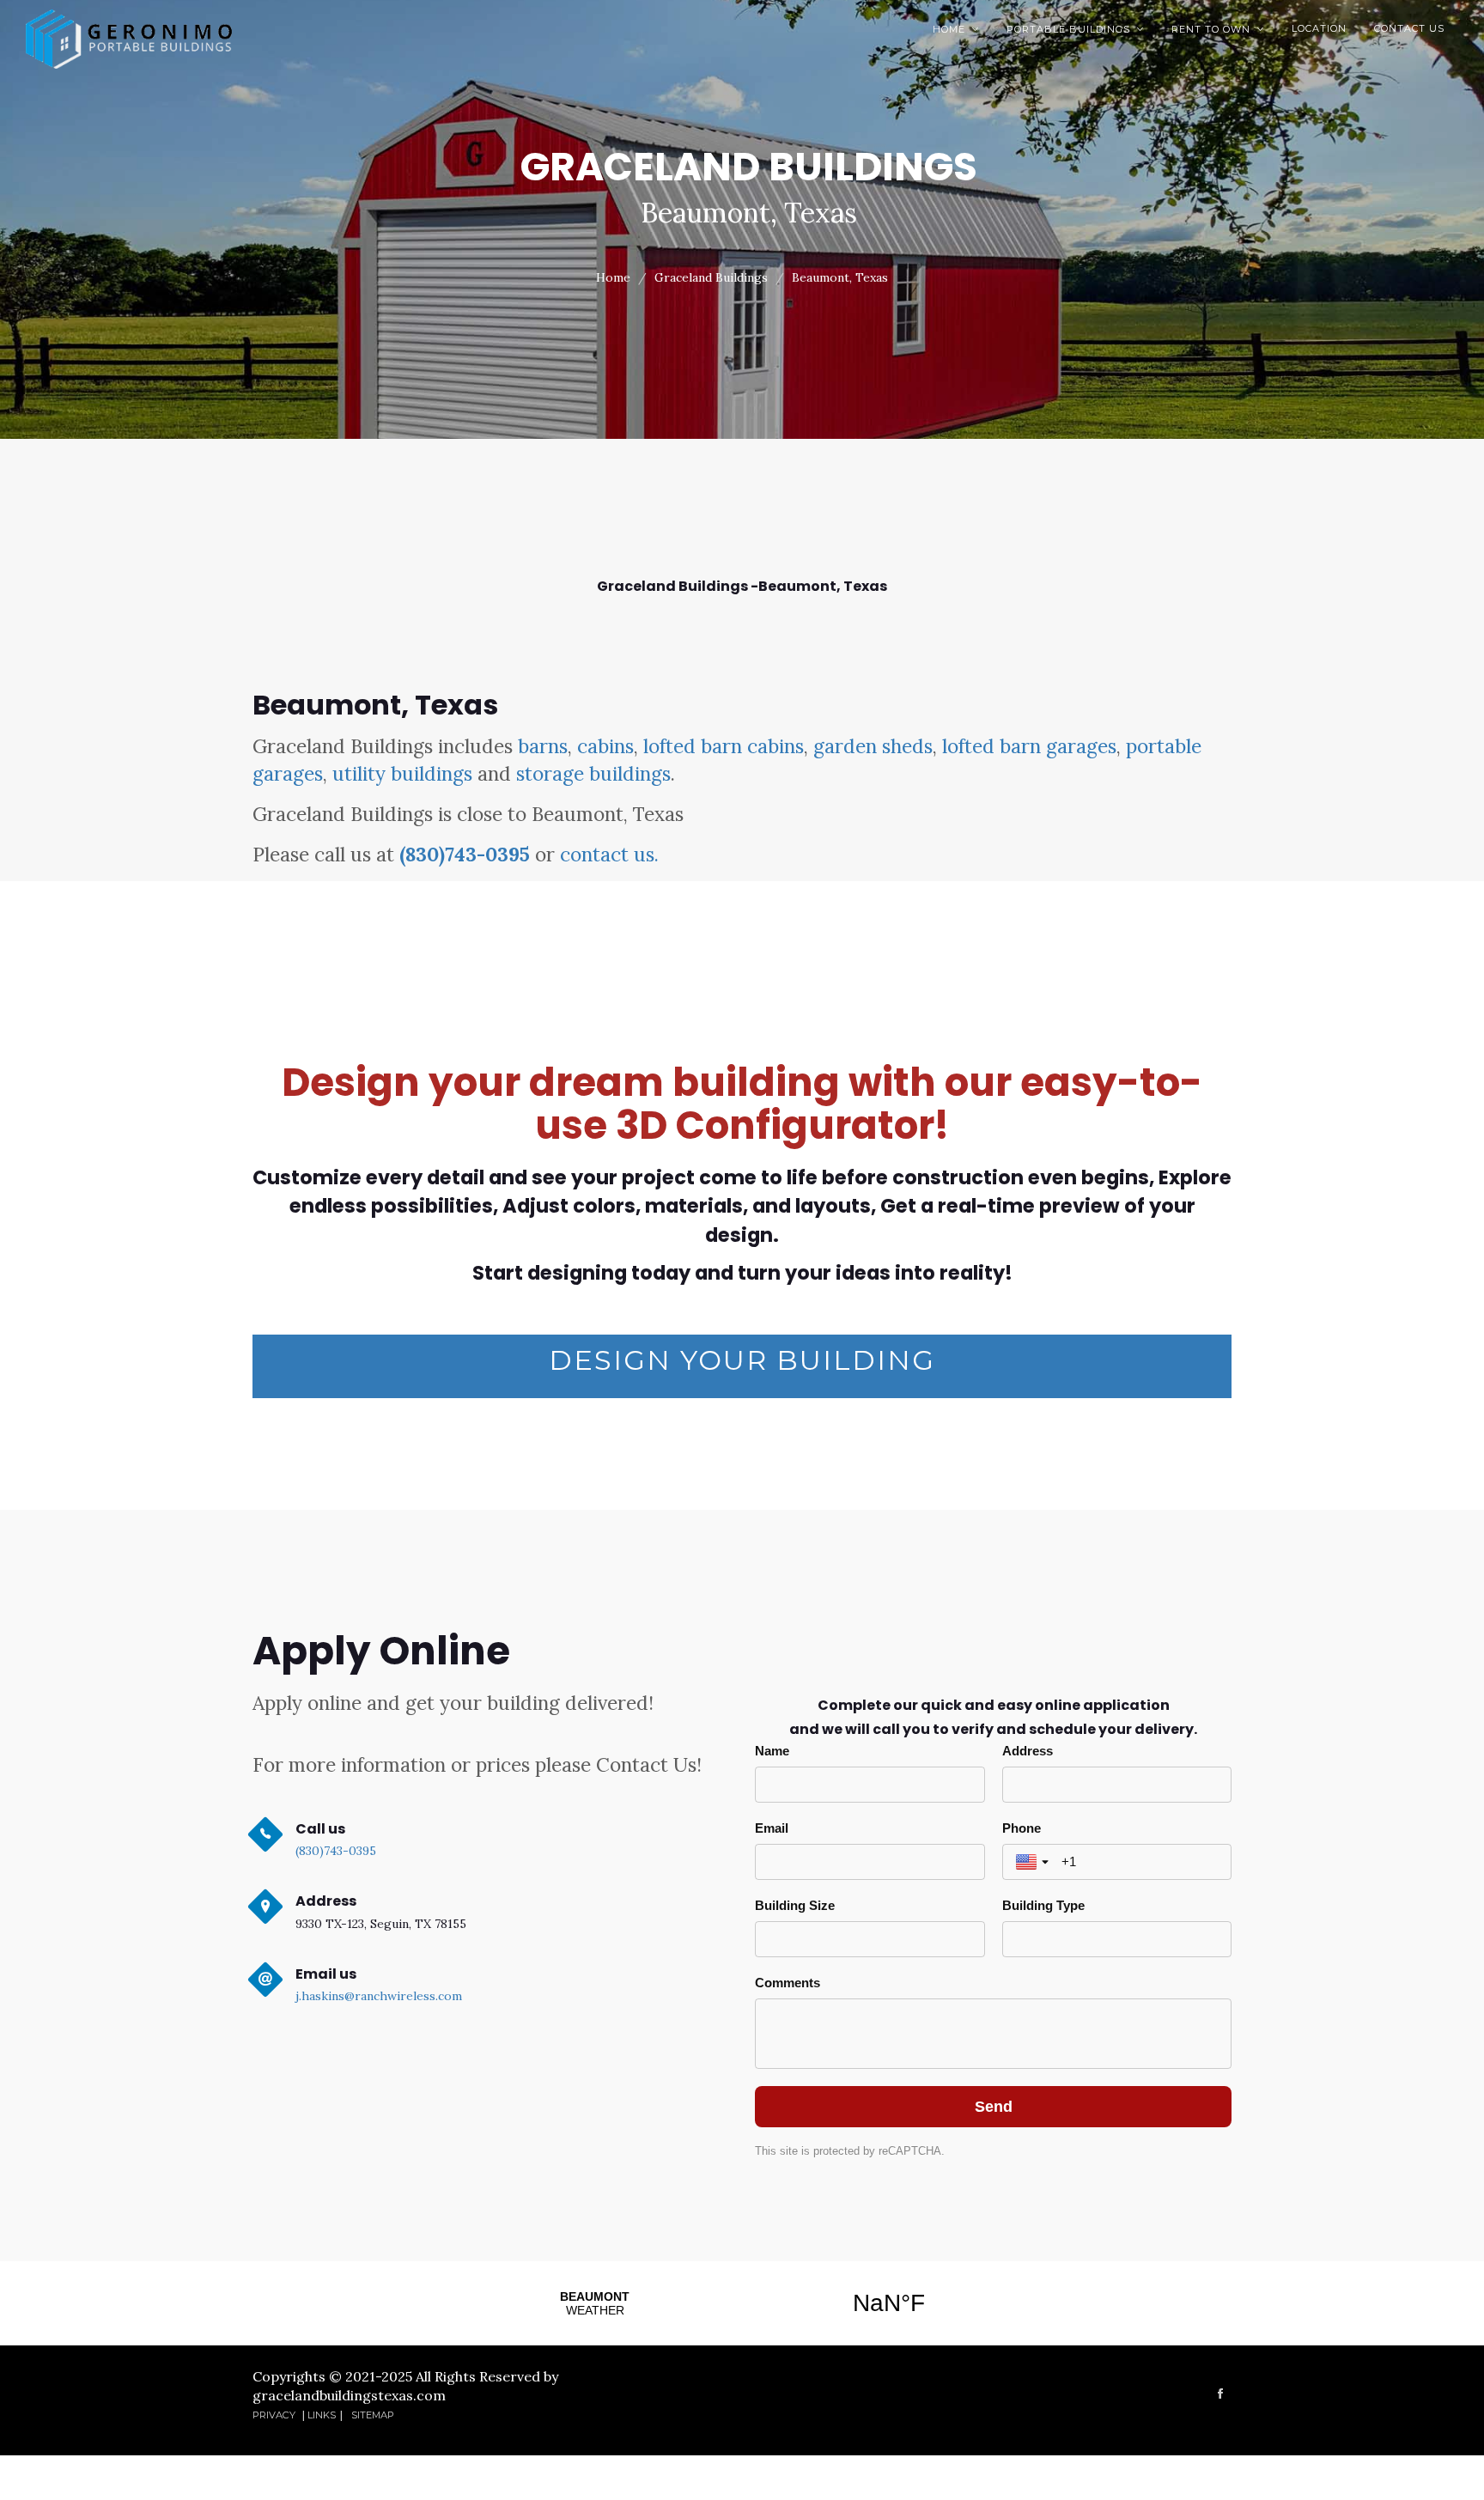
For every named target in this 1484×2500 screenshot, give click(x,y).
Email (772, 1828)
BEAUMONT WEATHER (742, 2303)
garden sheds (873, 746)
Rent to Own (1218, 29)
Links (322, 2415)
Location (1319, 28)
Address (1028, 1751)
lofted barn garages (1029, 746)
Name (772, 1751)
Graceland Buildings (711, 277)
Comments (788, 1983)
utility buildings (402, 773)
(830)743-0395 (465, 854)
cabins (605, 746)
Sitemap (373, 2415)
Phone (1022, 1828)
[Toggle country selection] (1034, 1862)
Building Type (1043, 1905)
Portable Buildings (1075, 29)
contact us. (609, 854)
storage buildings (593, 773)
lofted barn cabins (724, 746)
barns (543, 746)
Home (956, 29)
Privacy (275, 2415)
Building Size (795, 1905)
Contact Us (1409, 28)
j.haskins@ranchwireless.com (379, 1996)
